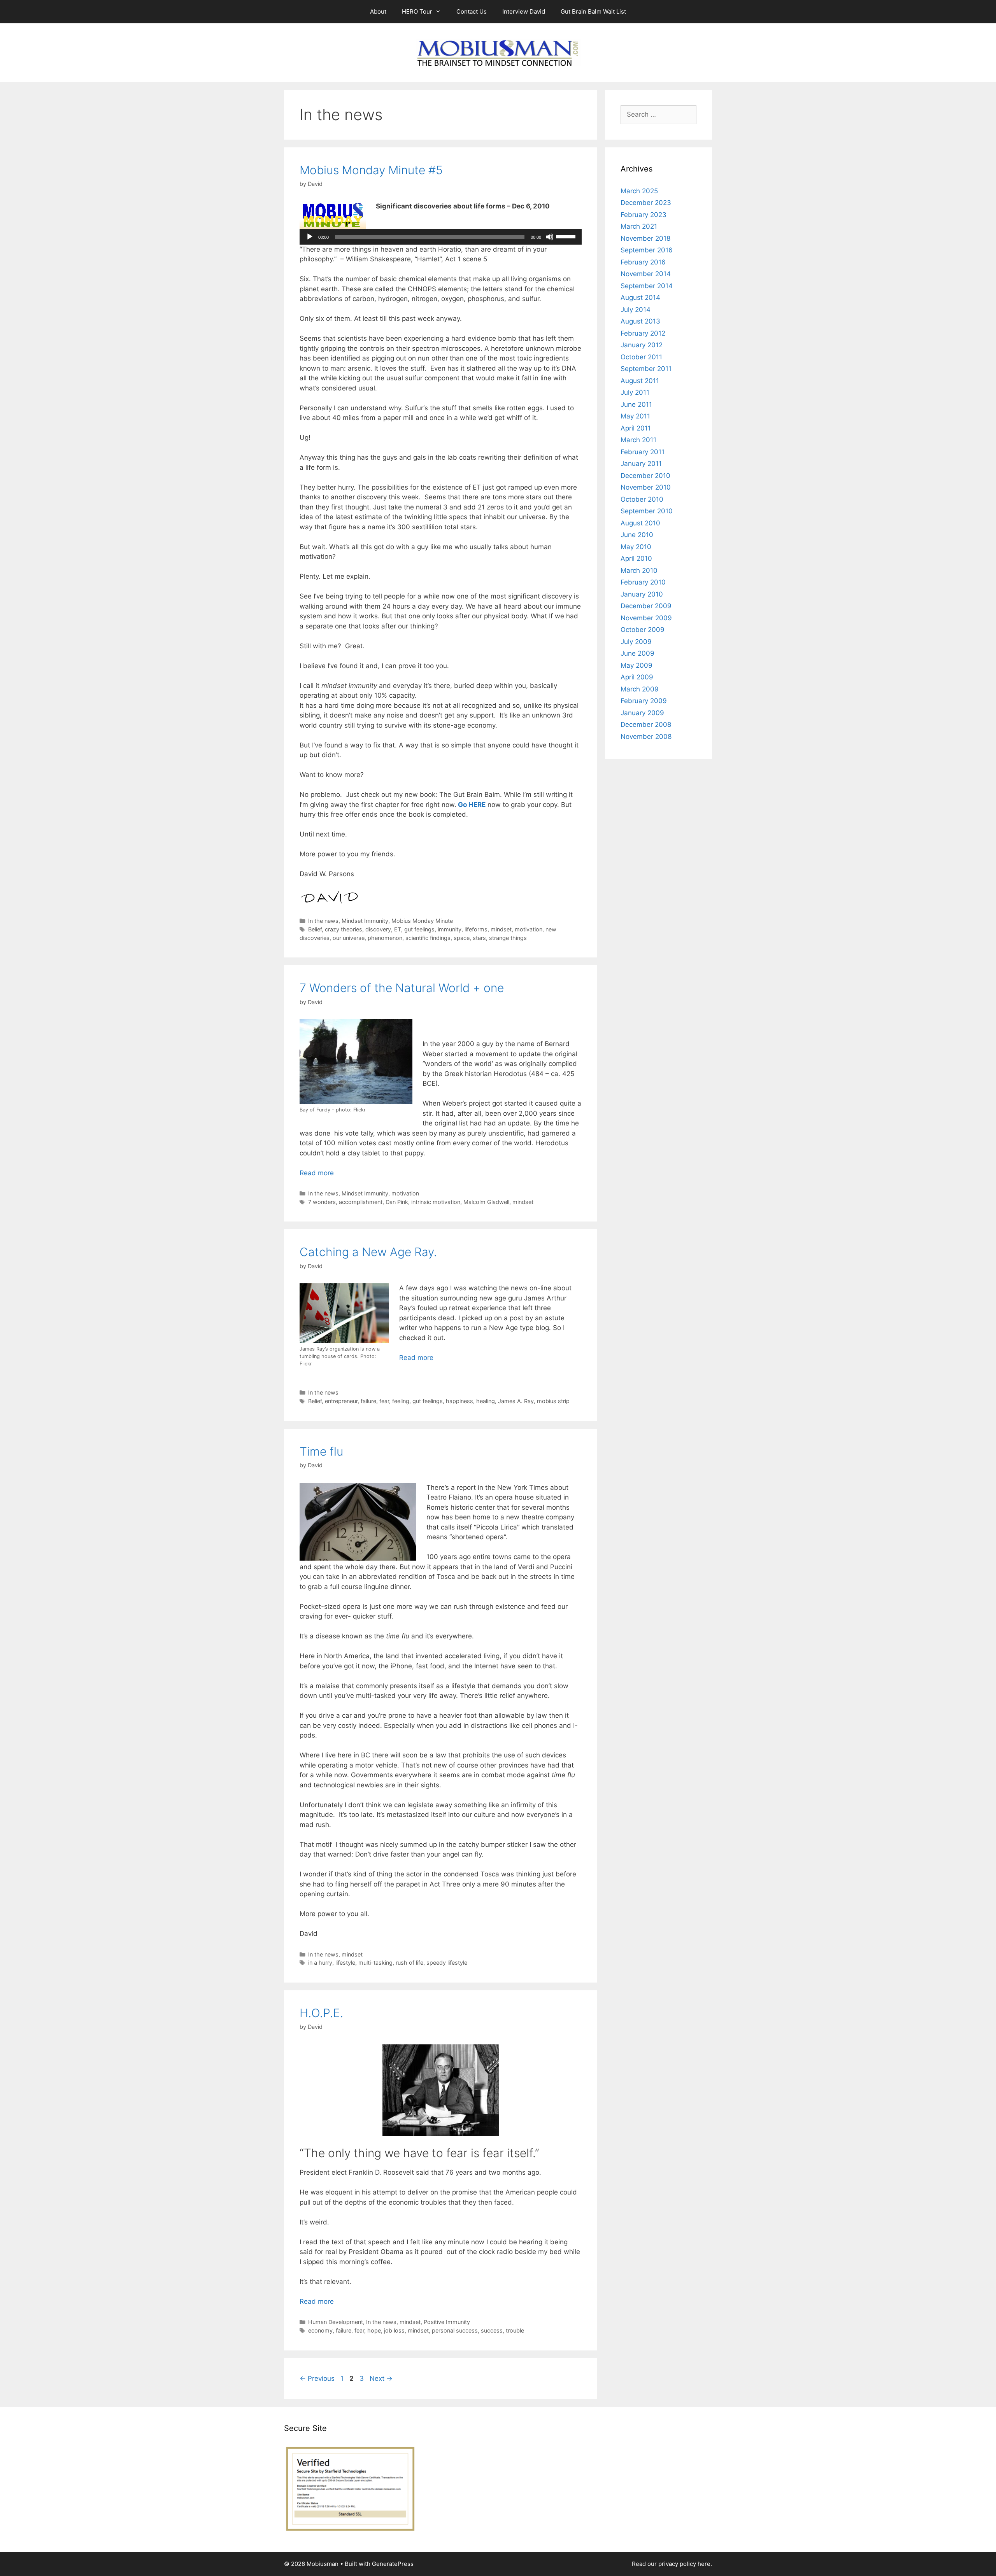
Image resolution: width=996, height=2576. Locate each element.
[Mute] (550, 237)
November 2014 (646, 274)
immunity (450, 929)
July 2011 (635, 392)
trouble (515, 2330)
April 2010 (636, 558)
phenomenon (385, 938)
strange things (508, 938)
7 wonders (322, 1202)
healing (486, 1401)
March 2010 (639, 570)
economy (320, 2330)
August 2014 (640, 297)
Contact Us (472, 11)
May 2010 (636, 547)
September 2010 (647, 511)
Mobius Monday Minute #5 (371, 170)
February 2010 (643, 582)
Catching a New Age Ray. (368, 1252)
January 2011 (641, 464)
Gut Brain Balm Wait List (593, 11)
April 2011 (636, 428)
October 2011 (641, 357)
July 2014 (636, 310)
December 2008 (646, 724)
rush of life (409, 1963)
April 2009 (637, 677)
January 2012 (642, 345)
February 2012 (643, 333)
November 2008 (646, 737)
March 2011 (638, 440)
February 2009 (644, 701)
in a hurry (320, 1963)
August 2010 (640, 523)
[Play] (310, 237)
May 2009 (637, 665)
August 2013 (640, 321)
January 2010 (642, 594)
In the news (323, 921)
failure (368, 1401)
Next (381, 2378)
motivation (529, 929)
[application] (441, 237)
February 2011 (643, 452)
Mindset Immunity (365, 921)
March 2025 (639, 191)
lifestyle (345, 1963)
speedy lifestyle (447, 1963)
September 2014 (647, 286)
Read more (317, 1173)
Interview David (524, 11)
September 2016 (647, 250)
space (462, 938)
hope (374, 2330)
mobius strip (553, 1401)
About (378, 11)
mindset (501, 929)
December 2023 (646, 203)
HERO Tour (417, 11)
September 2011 (646, 369)
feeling (401, 1401)
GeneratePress (393, 2564)
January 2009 (642, 713)
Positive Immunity (447, 2322)
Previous (317, 2378)
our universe (349, 938)
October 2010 (642, 499)
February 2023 (644, 215)
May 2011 (635, 416)
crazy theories (344, 929)
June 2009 (637, 653)
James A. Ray (516, 1401)
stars (479, 938)
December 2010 (645, 476)
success (492, 2330)
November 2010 (646, 487)
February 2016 (643, 262)
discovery (378, 929)
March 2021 (639, 226)
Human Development (336, 2322)
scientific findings (428, 938)
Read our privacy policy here (671, 2564)
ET (398, 929)
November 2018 (645, 238)
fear (384, 1401)
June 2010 (637, 535)
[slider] (567, 236)
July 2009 (636, 642)
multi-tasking (375, 1963)
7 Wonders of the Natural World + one (402, 988)
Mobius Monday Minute (422, 921)
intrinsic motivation (436, 1202)
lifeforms (476, 929)
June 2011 (636, 404)
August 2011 (640, 381)
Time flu (321, 1451)
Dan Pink (397, 1202)
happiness (459, 1401)
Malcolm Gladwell (486, 1202)
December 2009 (646, 606)
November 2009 (646, 618)
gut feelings (419, 929)
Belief (315, 929)
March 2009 (640, 689)
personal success (455, 2330)
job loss (394, 2330)
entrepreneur (341, 1401)
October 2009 (643, 630)
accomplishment (361, 1202)
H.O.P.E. (321, 2013)
